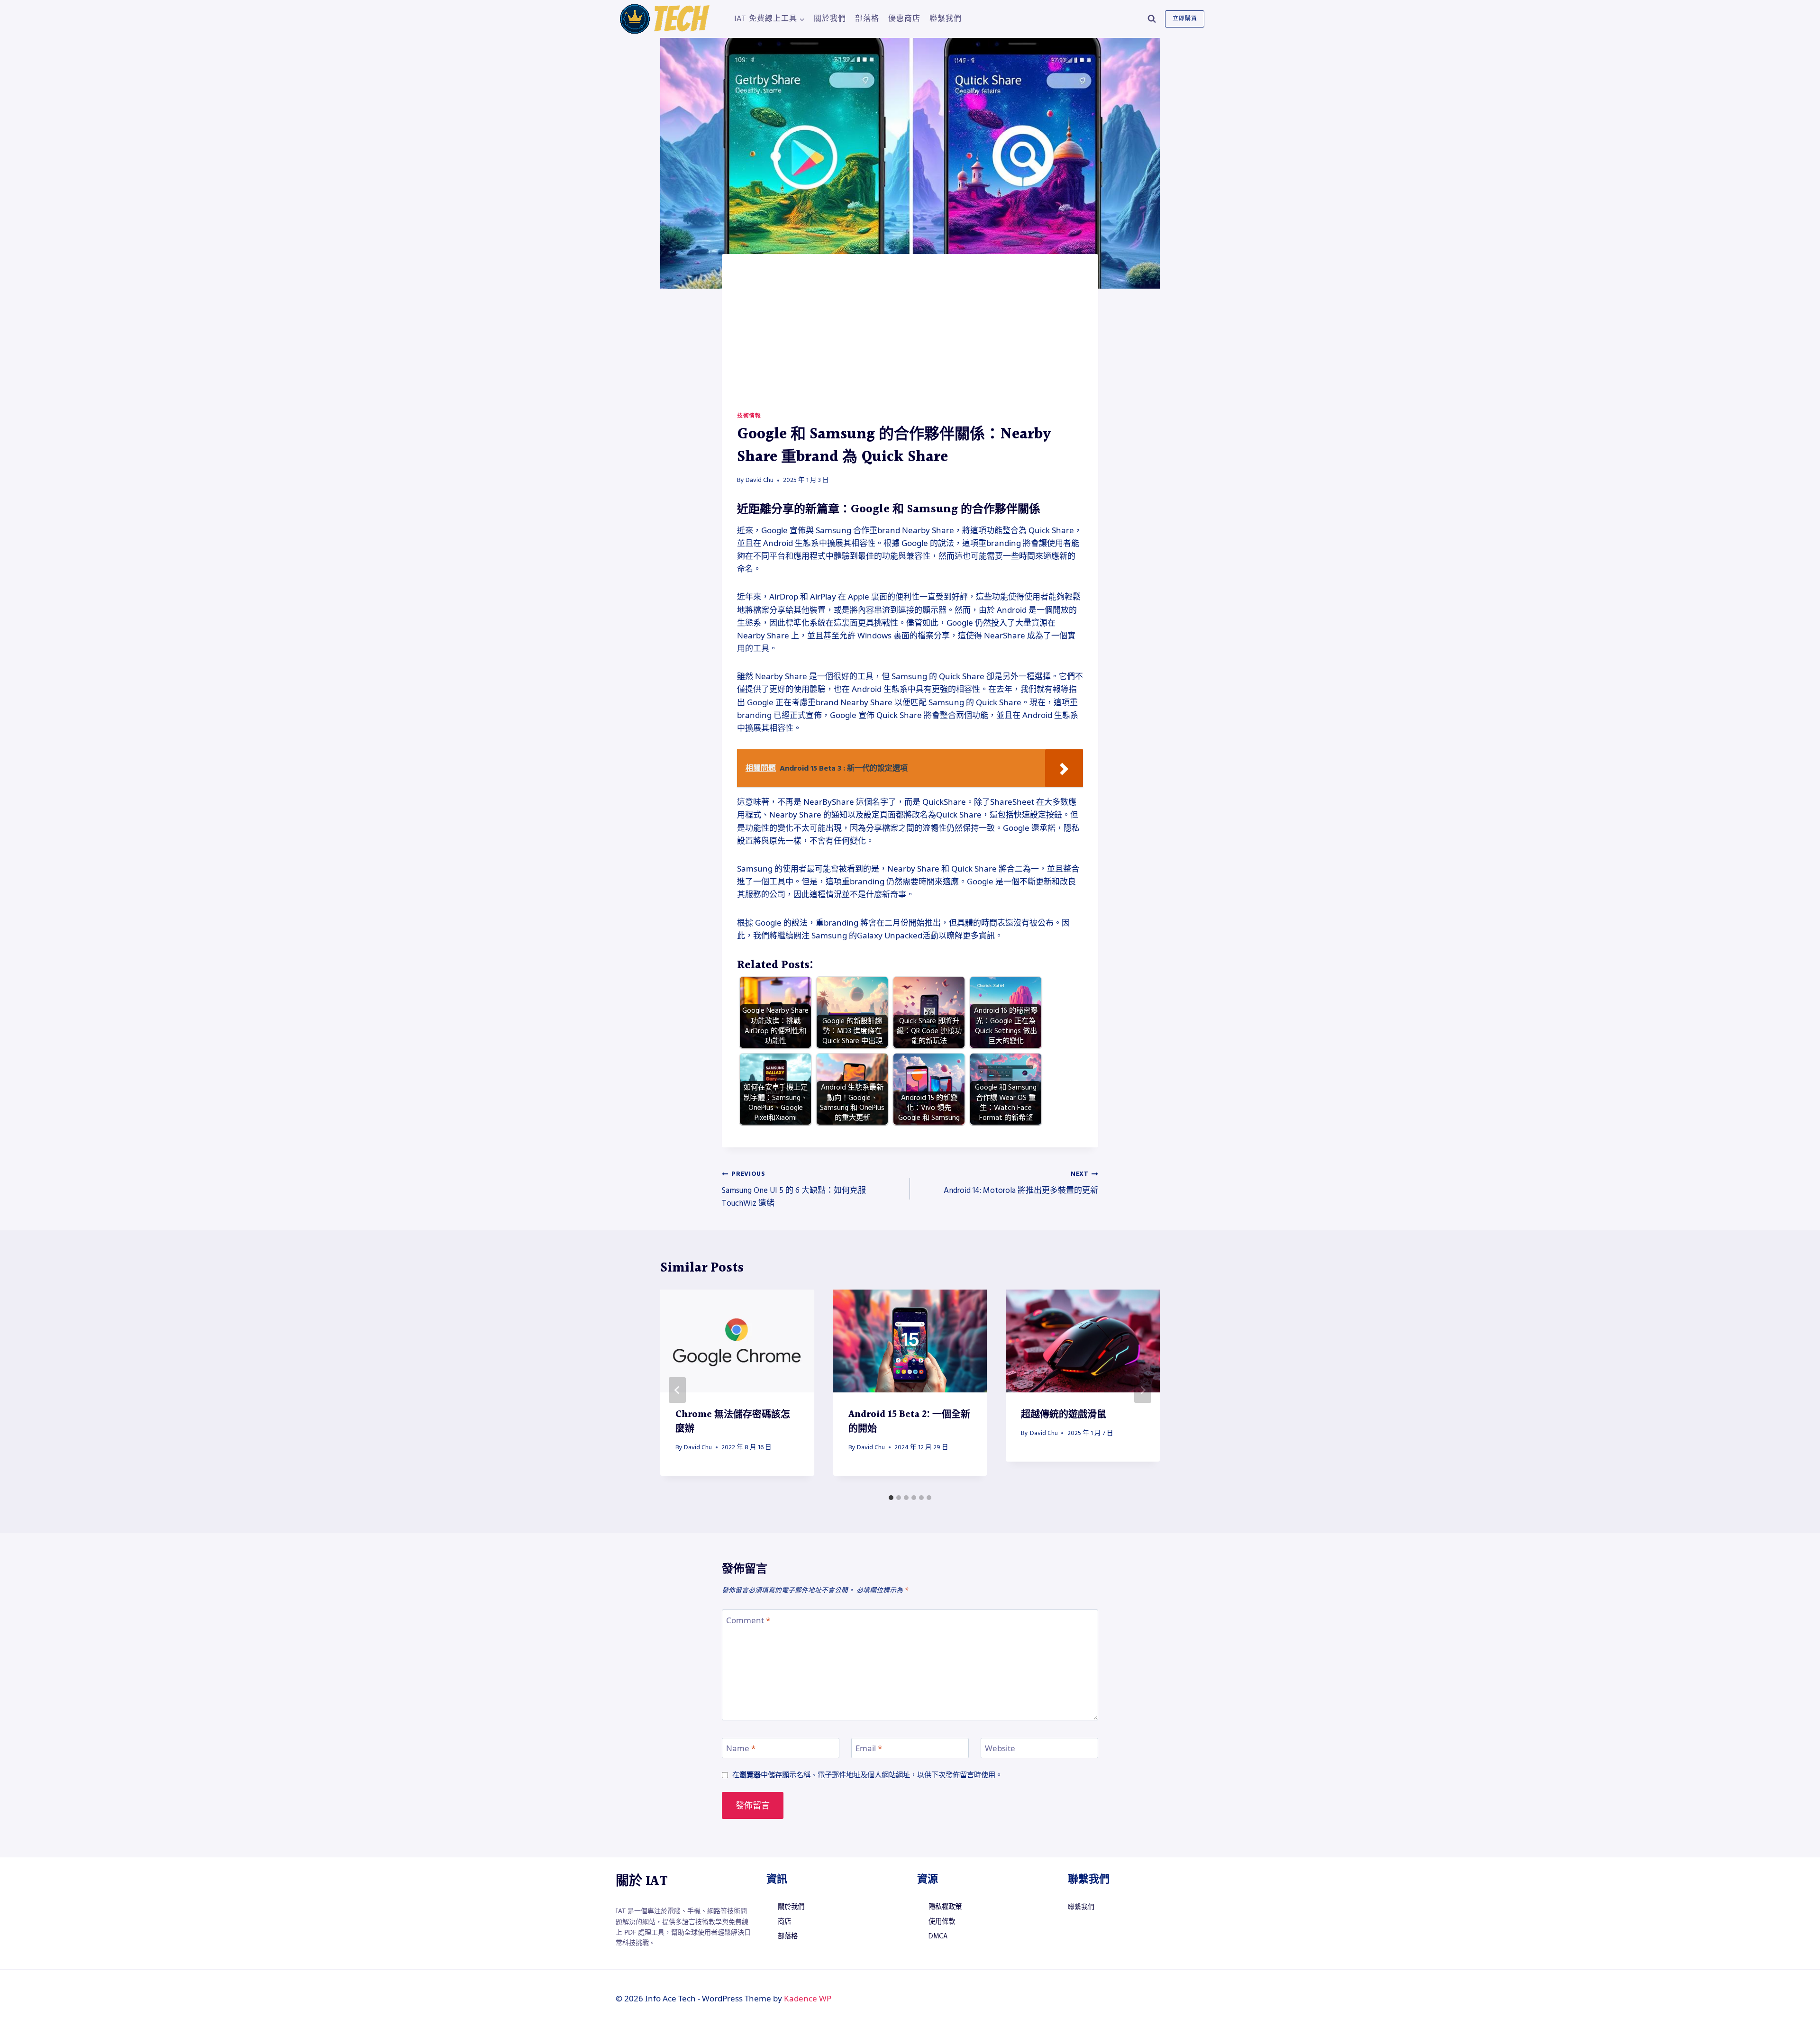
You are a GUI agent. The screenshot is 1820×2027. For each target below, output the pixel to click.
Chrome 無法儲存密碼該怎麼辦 (733, 1422)
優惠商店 (904, 18)
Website (1000, 1748)
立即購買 (1185, 19)
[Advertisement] (910, 340)
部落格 (867, 18)
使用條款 (942, 1922)
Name (741, 1748)
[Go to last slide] (677, 1390)
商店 (784, 1922)
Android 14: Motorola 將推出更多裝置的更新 (1021, 1183)
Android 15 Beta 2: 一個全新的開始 (909, 1422)
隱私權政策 (945, 1907)
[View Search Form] (1152, 19)
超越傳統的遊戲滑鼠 (1064, 1415)
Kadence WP (808, 1998)
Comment (748, 1620)
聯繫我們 (946, 18)
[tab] (891, 1498)
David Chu (760, 480)
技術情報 (749, 416)
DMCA (938, 1936)
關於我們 (830, 18)
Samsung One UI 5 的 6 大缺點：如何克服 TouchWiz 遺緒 (794, 1189)
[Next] (1143, 1390)
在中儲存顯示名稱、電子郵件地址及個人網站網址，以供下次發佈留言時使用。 (867, 1775)
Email (869, 1748)
